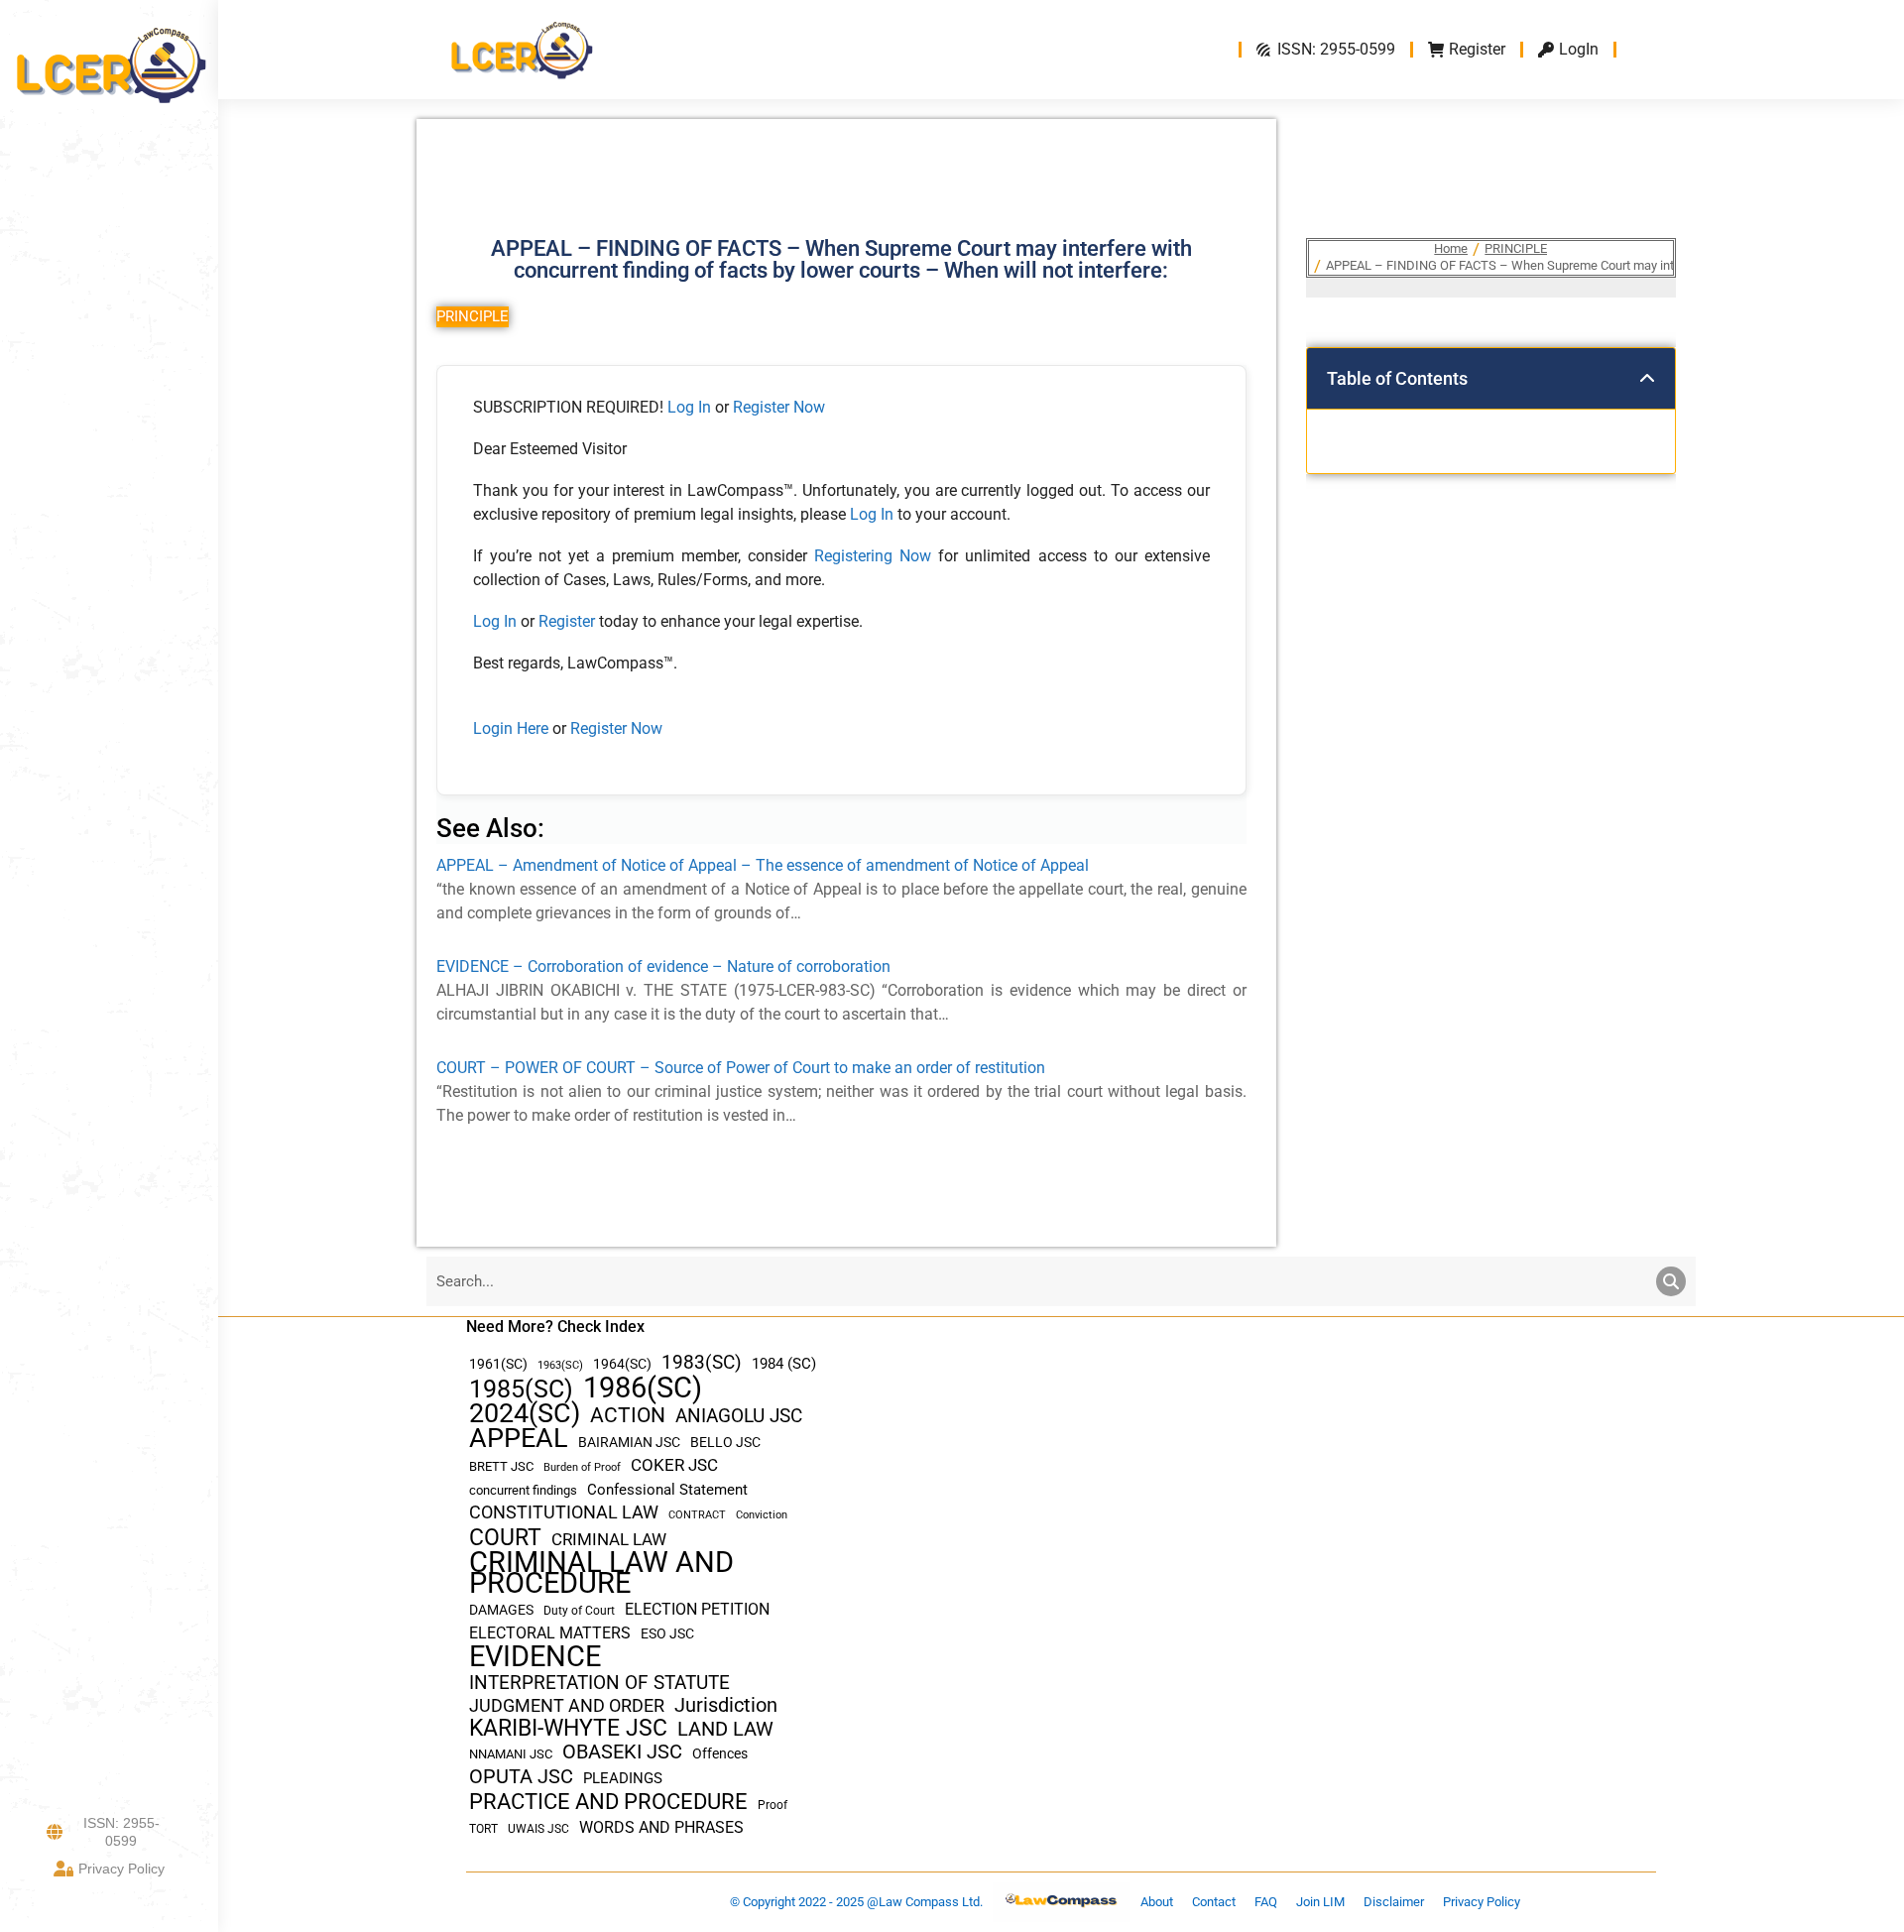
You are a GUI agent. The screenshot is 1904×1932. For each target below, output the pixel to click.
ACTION (628, 1416)
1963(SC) (560, 1365)
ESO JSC (667, 1633)
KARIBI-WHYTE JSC (568, 1728)
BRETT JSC (501, 1466)
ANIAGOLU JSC (739, 1416)
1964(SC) (622, 1364)
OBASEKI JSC (622, 1752)
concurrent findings (523, 1490)
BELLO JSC (725, 1443)
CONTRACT (697, 1515)
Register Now (779, 407)
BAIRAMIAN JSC (629, 1442)
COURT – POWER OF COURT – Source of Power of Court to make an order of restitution (741, 1068)
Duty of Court (579, 1611)
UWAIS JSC (538, 1829)
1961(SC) (498, 1364)
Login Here (511, 728)
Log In (689, 407)
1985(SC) (521, 1389)
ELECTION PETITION (697, 1609)
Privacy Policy (121, 1869)
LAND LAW (725, 1729)
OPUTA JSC (521, 1777)
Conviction (762, 1515)
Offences (720, 1754)
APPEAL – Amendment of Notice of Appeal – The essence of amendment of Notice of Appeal (763, 865)
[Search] (1671, 1281)
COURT (505, 1538)
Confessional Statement (667, 1490)
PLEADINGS (623, 1778)
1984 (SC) (784, 1364)
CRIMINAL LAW (609, 1540)
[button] (1647, 379)
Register (569, 621)
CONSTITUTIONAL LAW (564, 1512)
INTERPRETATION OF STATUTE (599, 1683)
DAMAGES (501, 1610)
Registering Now (873, 556)
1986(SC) (643, 1388)
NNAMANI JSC (511, 1754)
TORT (483, 1829)
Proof (773, 1805)
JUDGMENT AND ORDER (567, 1705)
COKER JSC (674, 1465)
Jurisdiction (726, 1705)
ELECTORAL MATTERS (550, 1633)
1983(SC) (702, 1363)
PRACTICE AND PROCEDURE (608, 1802)
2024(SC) (525, 1414)
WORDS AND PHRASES (661, 1828)
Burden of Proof (582, 1467)
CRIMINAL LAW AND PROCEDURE (601, 1573)
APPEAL (519, 1439)
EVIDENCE (535, 1657)
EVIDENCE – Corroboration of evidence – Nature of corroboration (663, 966)
